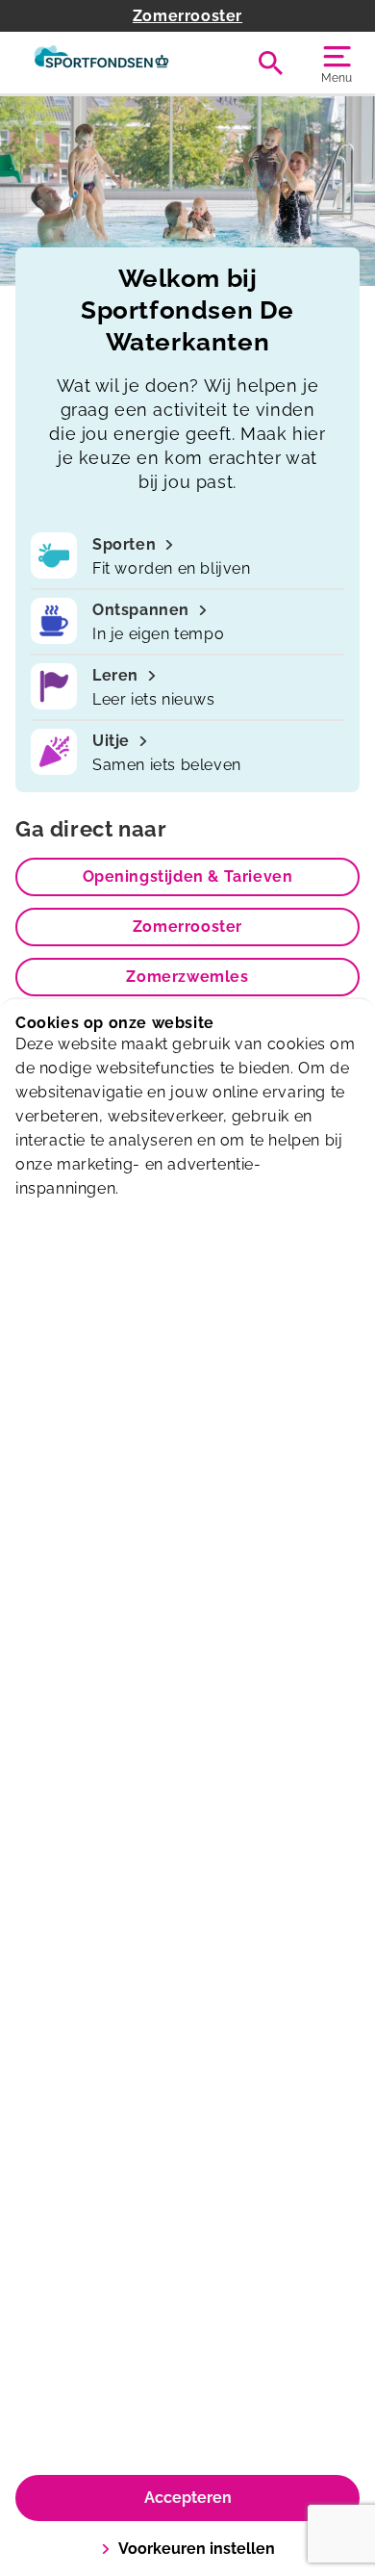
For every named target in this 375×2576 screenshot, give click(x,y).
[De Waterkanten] (101, 63)
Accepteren (188, 2498)
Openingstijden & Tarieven (188, 876)
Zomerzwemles (187, 977)
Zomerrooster (187, 16)
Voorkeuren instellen (197, 2549)
